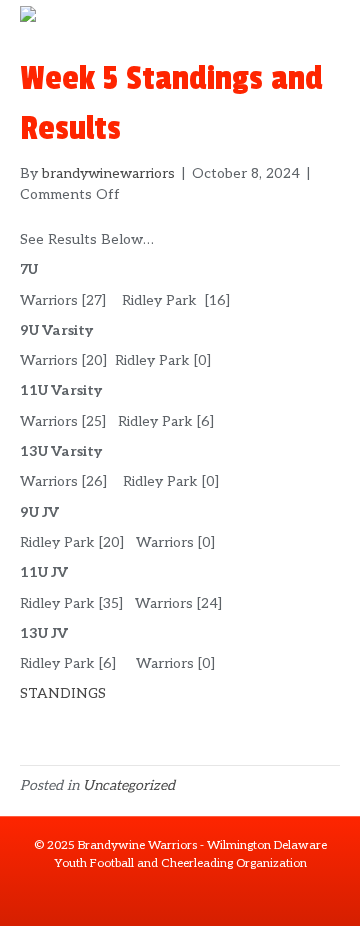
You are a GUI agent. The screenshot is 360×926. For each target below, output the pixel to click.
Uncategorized (129, 785)
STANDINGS (63, 693)
